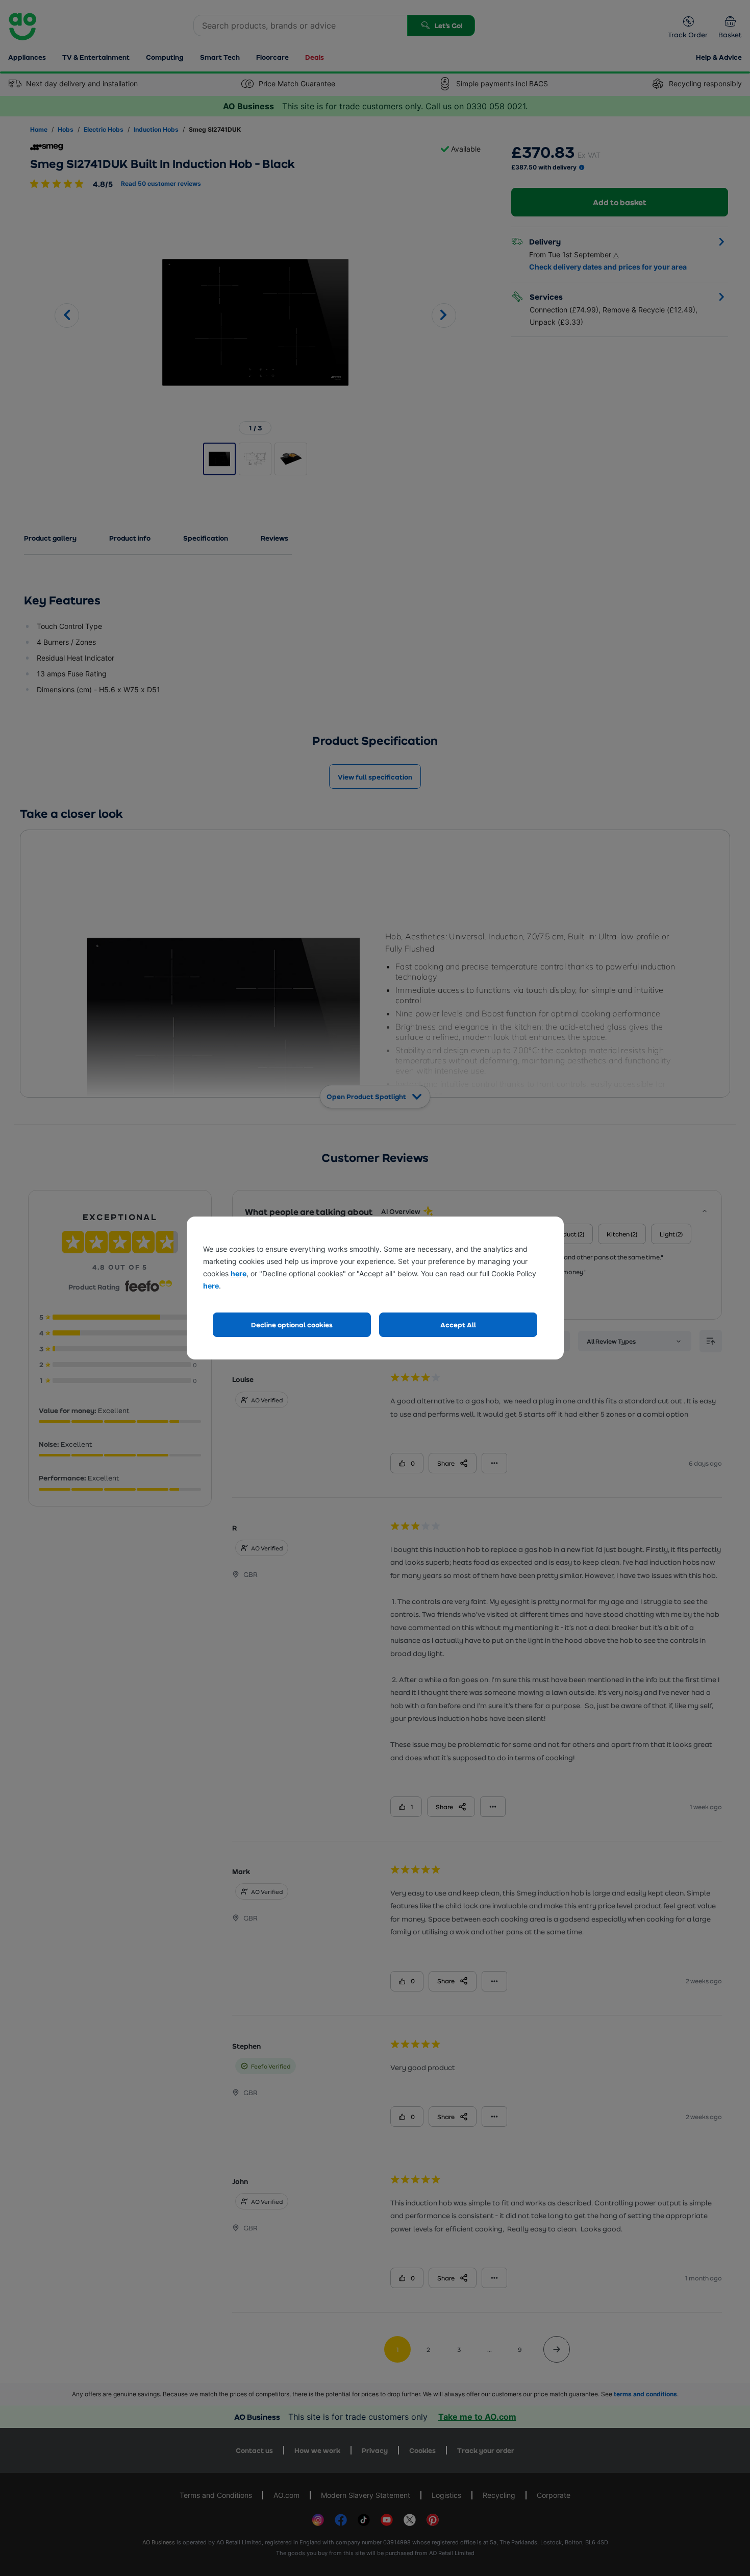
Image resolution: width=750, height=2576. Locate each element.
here (239, 1273)
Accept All (458, 1325)
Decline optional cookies (292, 1325)
